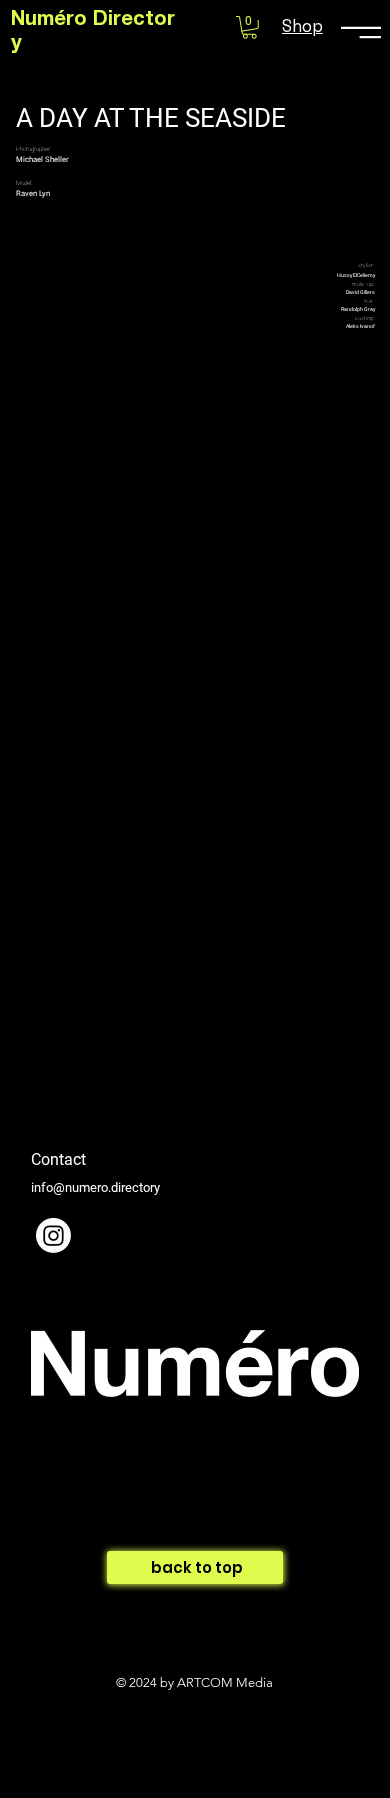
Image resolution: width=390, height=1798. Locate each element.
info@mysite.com (84, 1549)
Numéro (52, 21)
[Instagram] (53, 1235)
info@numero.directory (95, 1187)
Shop (302, 26)
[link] (249, 27)
